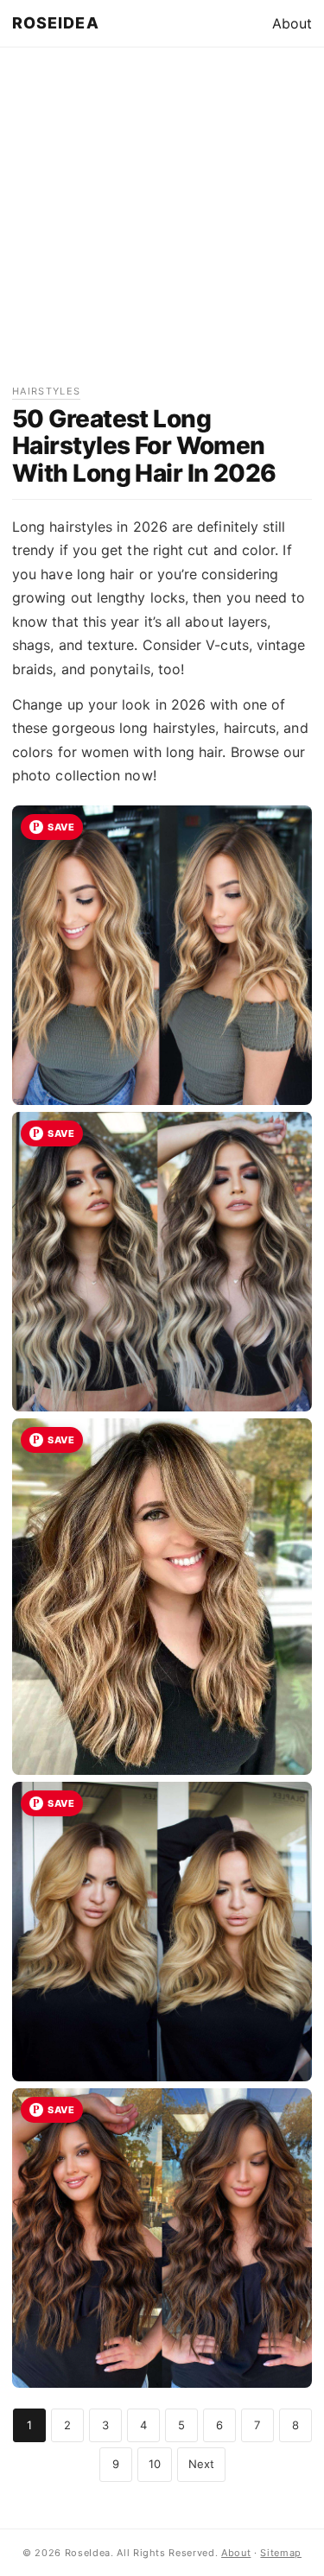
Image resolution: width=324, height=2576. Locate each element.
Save (61, 827)
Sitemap (281, 2553)
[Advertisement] (162, 221)
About (292, 23)
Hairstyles (46, 391)
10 (155, 2464)
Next (201, 2464)
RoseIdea (56, 23)
